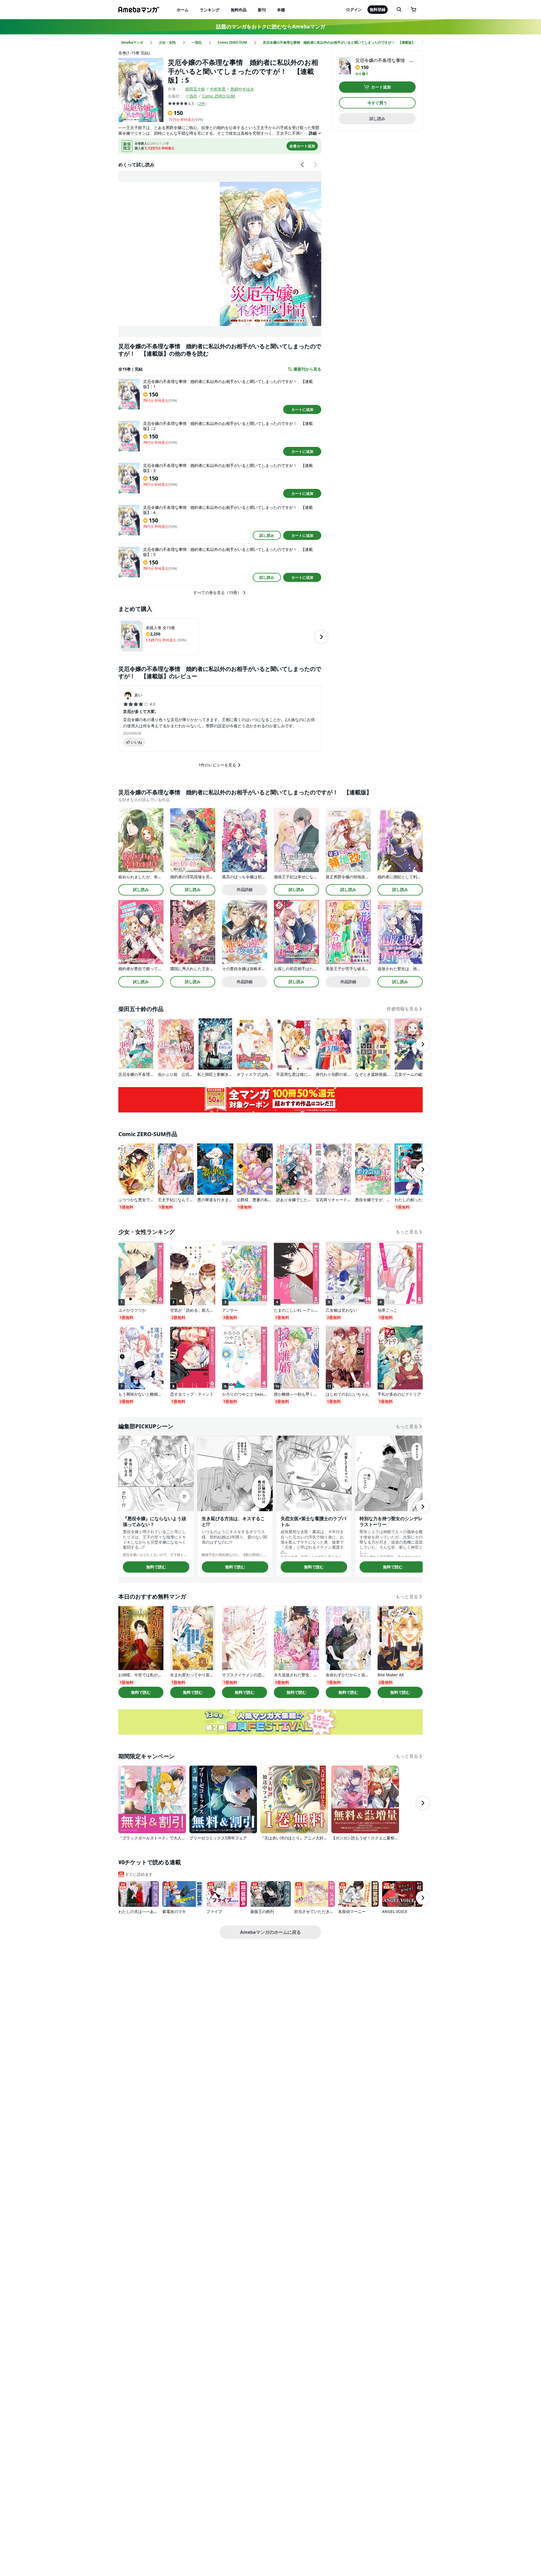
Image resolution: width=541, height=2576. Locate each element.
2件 (202, 104)
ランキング (210, 10)
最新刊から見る (307, 369)
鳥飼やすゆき (242, 89)
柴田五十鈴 (195, 89)
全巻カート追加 (302, 146)
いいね (137, 742)
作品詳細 (245, 889)
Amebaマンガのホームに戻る (270, 1932)
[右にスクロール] (315, 165)
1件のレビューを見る (217, 765)
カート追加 (381, 87)
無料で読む (156, 1567)
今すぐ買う (377, 103)
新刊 (262, 10)
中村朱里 (218, 89)
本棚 (281, 10)
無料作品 (239, 10)
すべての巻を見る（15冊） (217, 593)
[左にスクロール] (303, 165)
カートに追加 (302, 409)
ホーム (183, 10)
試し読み (267, 535)
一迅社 (191, 96)
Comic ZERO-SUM (219, 96)
